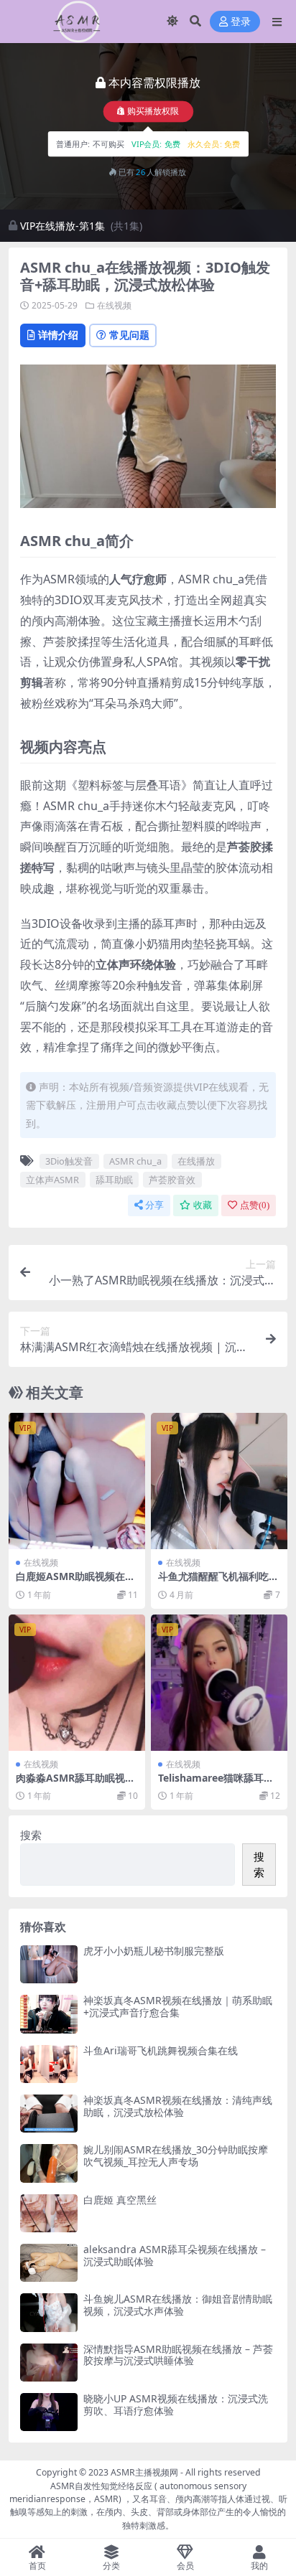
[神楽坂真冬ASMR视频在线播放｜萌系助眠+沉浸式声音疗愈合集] (49, 2014)
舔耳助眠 (114, 1180)
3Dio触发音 (69, 1161)
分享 (154, 1205)
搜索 (31, 1835)
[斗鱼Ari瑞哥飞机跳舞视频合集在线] (49, 2064)
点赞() (255, 1205)
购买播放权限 (153, 112)
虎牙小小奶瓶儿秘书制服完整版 (154, 1951)
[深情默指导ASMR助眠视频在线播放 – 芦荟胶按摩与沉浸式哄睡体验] (49, 2363)
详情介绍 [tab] (58, 335)
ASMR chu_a (135, 1161)
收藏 (203, 1205)
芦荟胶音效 (172, 1180)
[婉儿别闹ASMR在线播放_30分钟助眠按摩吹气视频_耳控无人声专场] (49, 2163)
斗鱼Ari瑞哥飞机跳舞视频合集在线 (161, 2050)
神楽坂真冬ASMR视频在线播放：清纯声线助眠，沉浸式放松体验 (178, 2106)
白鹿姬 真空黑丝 (120, 2200)
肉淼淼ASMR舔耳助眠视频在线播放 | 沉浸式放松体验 (77, 1784)
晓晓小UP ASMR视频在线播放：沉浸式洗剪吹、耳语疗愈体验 (176, 2405)
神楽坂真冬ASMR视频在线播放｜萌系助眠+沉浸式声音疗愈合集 (178, 2006)
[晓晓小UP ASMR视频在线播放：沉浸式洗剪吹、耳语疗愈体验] (49, 2412)
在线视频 (114, 305)
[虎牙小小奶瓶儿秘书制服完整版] (49, 1964)
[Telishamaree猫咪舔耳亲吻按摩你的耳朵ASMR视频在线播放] (219, 1683)
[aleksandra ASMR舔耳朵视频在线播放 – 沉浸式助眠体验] (49, 2263)
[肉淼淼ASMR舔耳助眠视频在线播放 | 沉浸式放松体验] (77, 1683)
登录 (241, 22)
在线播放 (196, 1161)
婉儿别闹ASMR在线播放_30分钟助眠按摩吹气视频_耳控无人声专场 (176, 2156)
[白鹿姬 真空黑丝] (49, 2213)
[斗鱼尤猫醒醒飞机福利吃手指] (219, 1481)
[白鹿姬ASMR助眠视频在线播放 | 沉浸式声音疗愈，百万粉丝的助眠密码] (77, 1481)
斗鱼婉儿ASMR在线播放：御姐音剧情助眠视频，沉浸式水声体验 (178, 2305)
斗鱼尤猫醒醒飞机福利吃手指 (218, 1582)
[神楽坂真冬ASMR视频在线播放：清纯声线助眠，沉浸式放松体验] (49, 2114)
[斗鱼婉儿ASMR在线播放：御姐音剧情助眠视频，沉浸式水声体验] (49, 2312)
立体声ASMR (52, 1180)
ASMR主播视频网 (144, 2472)
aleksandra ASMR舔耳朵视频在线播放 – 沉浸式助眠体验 (175, 2255)
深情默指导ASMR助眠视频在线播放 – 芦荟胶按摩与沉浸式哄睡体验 (178, 2355)
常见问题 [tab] (129, 335)
